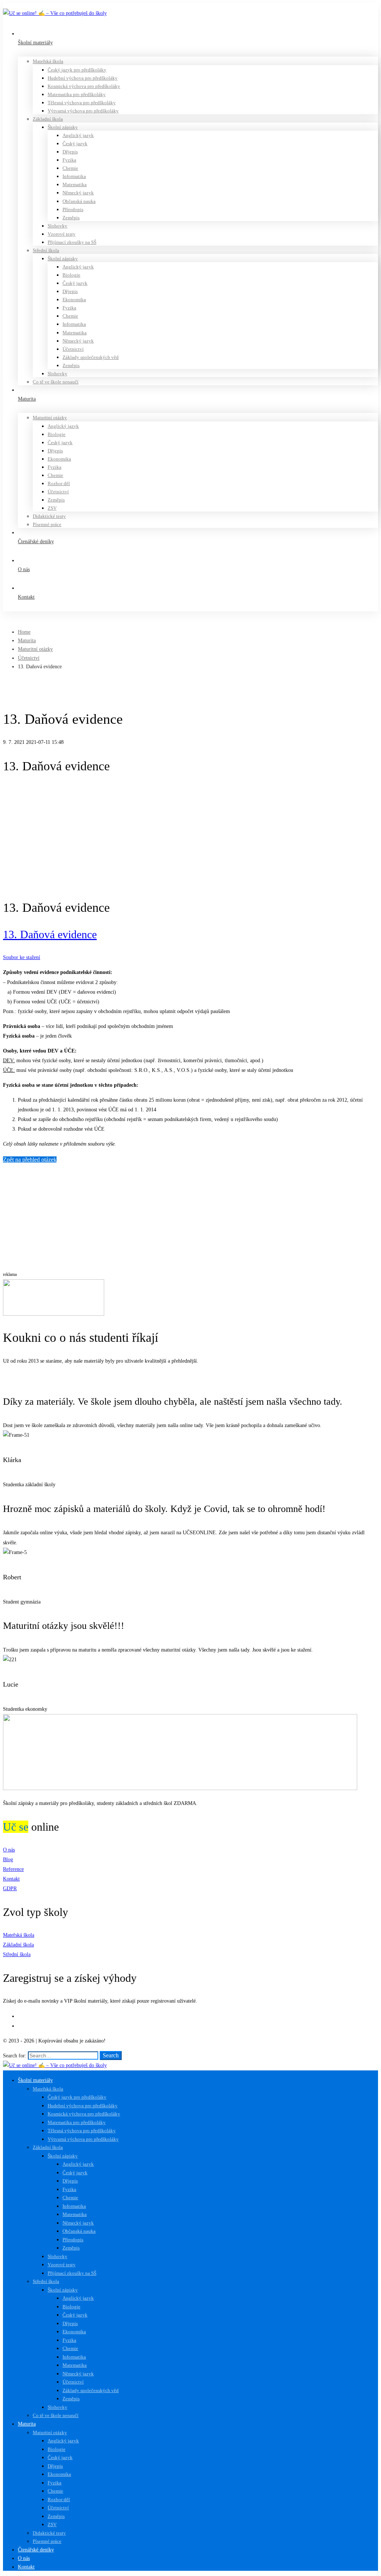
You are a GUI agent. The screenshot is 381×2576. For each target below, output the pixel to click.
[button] (190, 1377)
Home (24, 632)
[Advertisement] (190, 837)
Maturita (27, 641)
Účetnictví (29, 658)
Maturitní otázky (35, 649)
